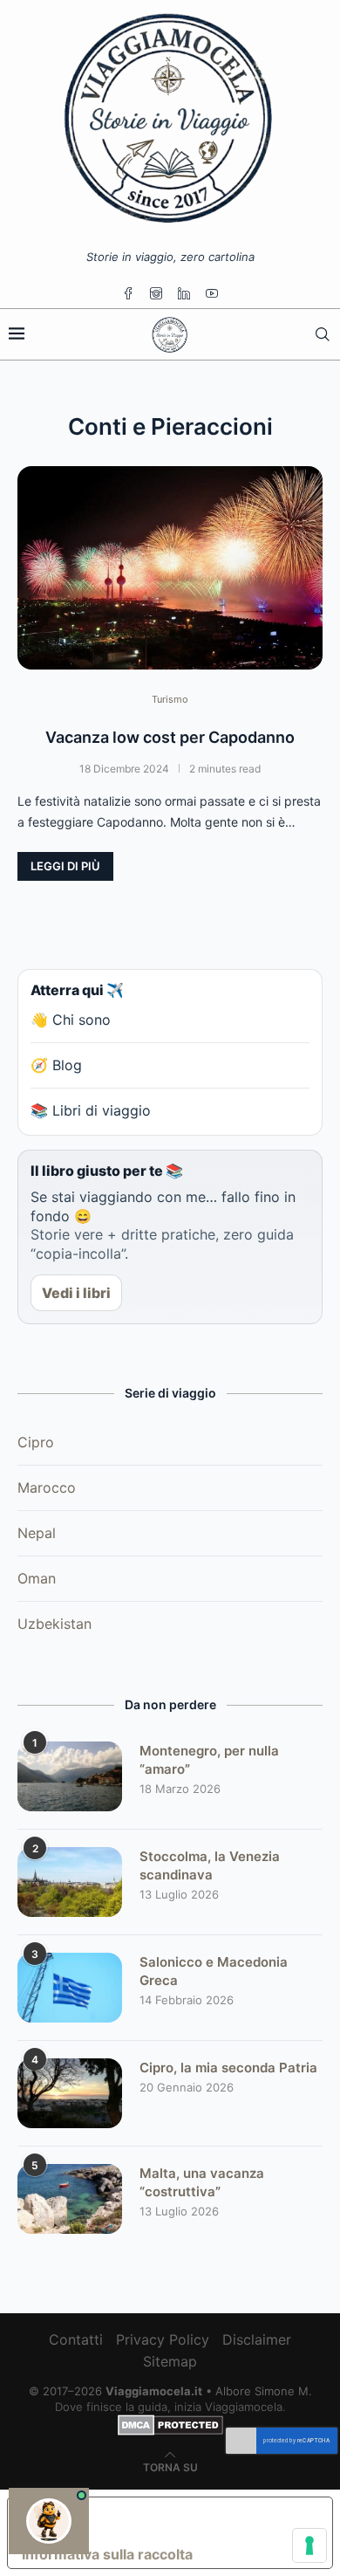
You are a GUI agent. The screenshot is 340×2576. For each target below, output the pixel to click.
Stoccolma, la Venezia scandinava (210, 1865)
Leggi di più (65, 866)
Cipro (36, 1442)
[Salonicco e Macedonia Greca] (70, 1988)
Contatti (76, 2339)
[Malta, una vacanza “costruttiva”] (70, 2199)
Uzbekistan (54, 1624)
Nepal (37, 1533)
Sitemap (170, 2361)
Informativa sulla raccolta (107, 2554)
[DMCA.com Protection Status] (170, 2422)
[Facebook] (128, 293)
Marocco (47, 1487)
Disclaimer (257, 2339)
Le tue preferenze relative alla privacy (187, 2518)
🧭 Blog (56, 1065)
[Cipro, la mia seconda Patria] (70, 2093)
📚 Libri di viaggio (91, 1110)
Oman (37, 1578)
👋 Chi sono (71, 1020)
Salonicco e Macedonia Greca (214, 1971)
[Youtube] (212, 293)
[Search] (323, 334)
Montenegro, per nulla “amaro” (209, 1760)
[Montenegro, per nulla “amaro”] (70, 1776)
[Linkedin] (184, 293)
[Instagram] (156, 293)
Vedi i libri (76, 1293)
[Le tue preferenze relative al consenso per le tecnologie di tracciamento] (309, 2545)
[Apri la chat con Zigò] (49, 2521)
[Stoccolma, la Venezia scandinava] (70, 1882)
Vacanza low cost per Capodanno (170, 737)
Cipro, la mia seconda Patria (228, 2068)
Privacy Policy (163, 2339)
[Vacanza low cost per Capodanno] (170, 568)
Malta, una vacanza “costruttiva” (202, 2182)
